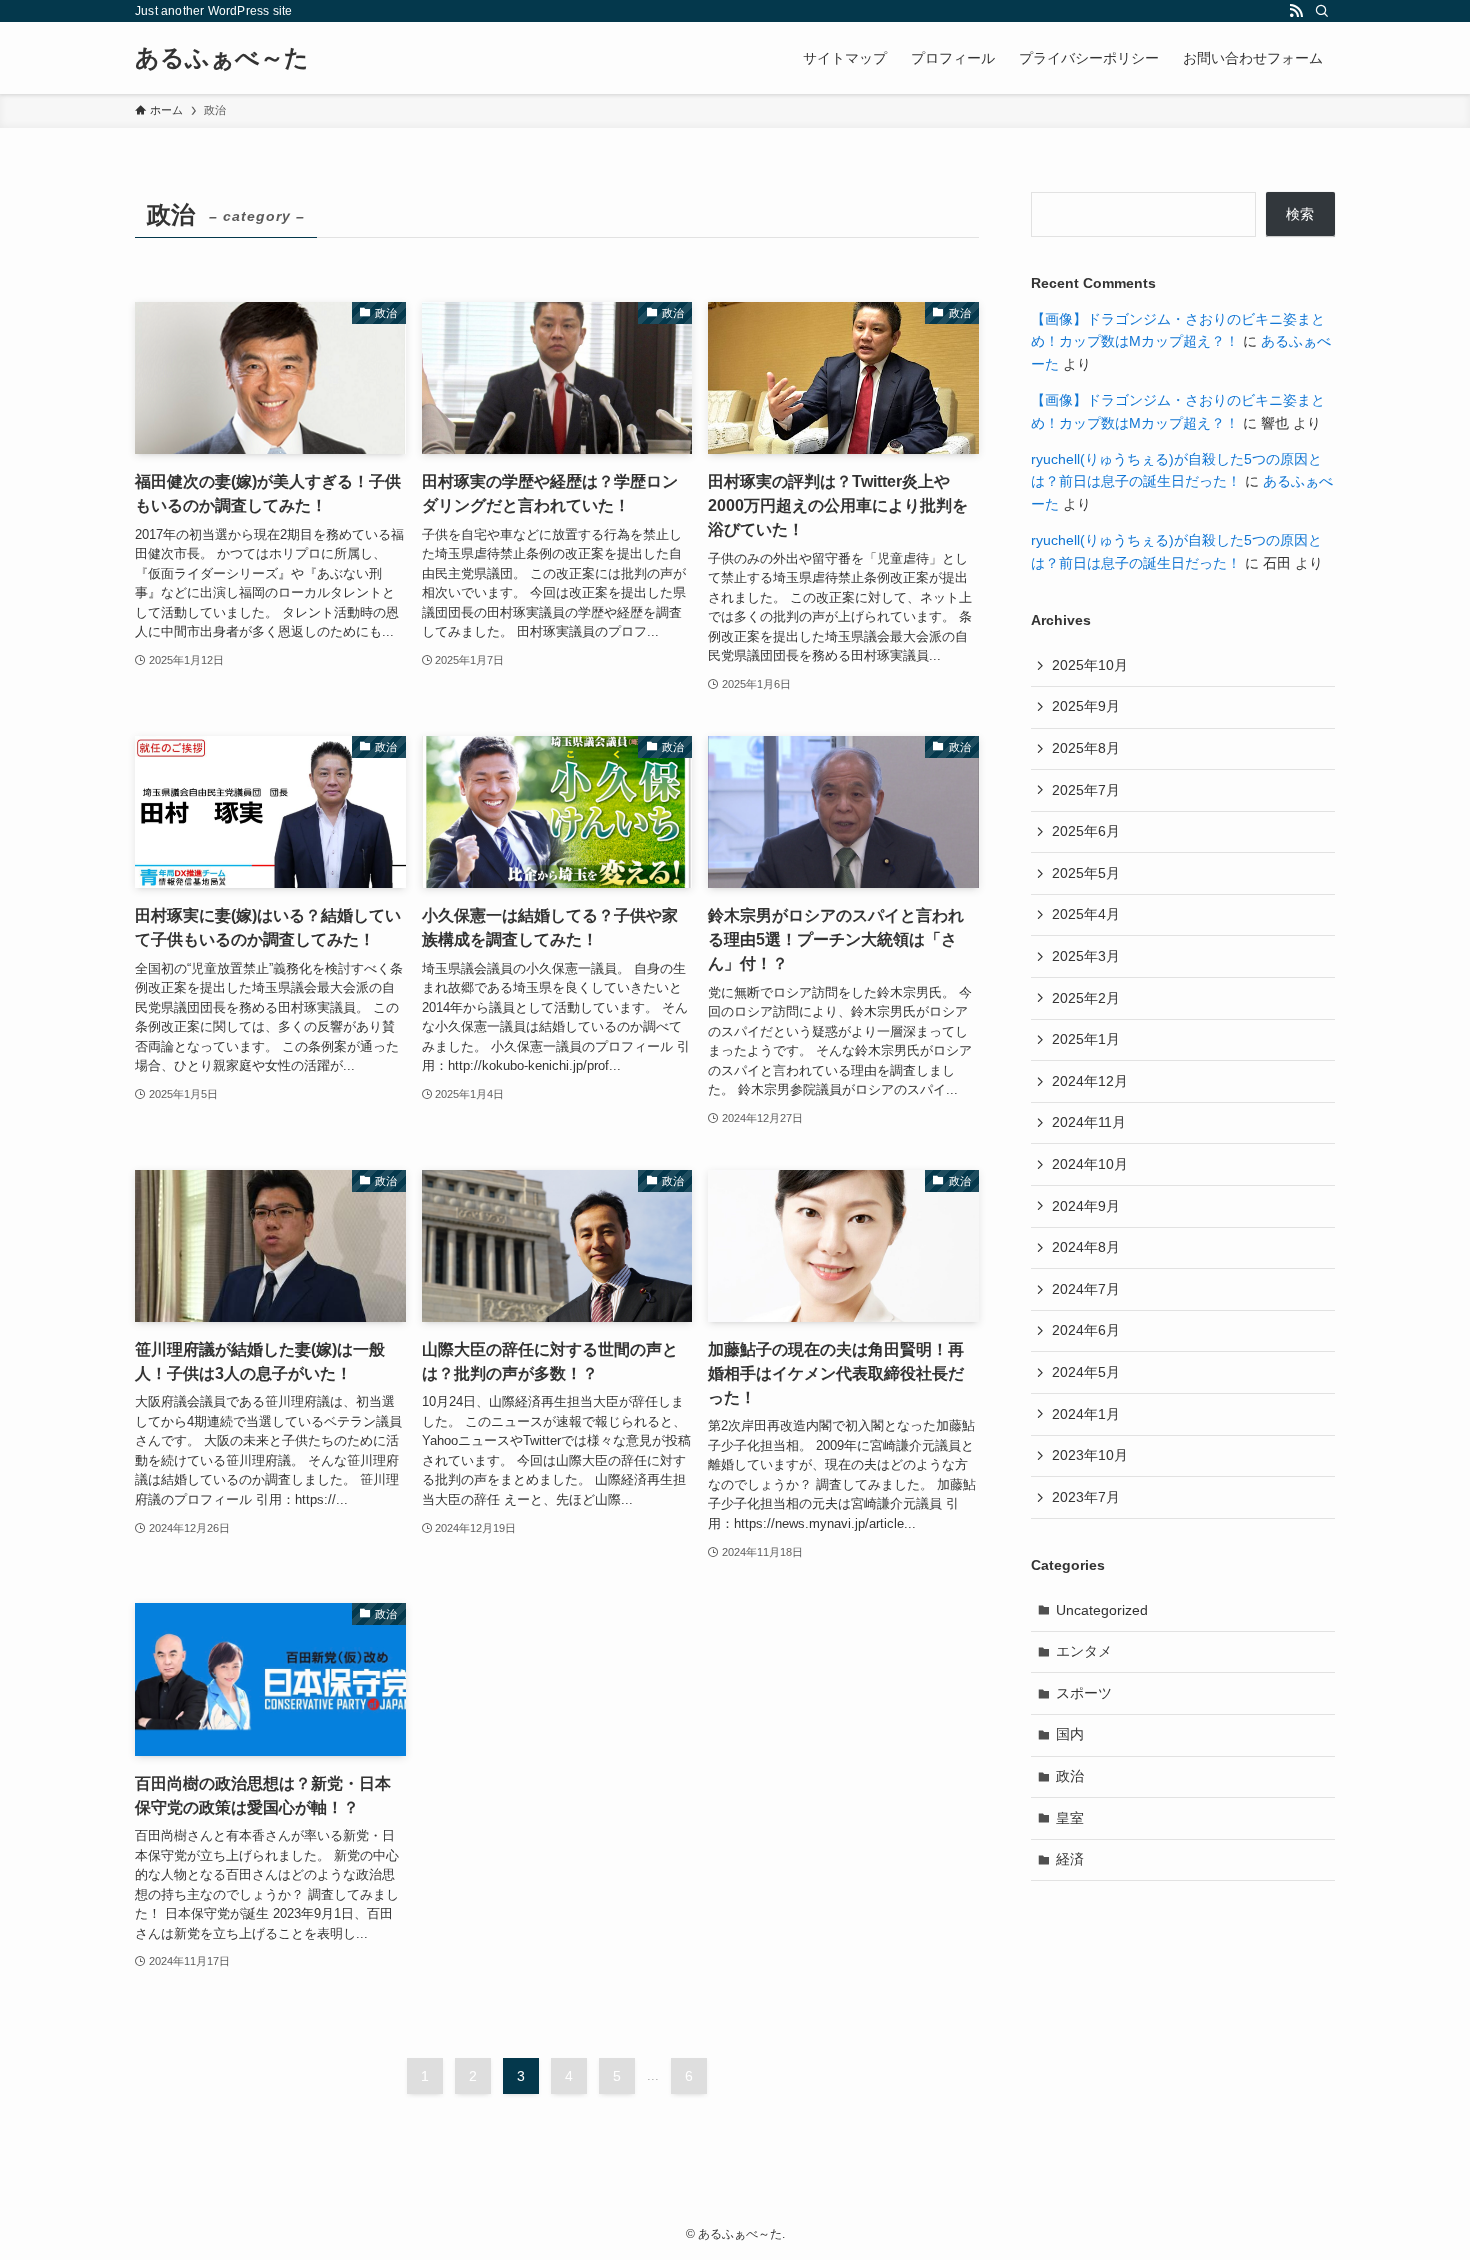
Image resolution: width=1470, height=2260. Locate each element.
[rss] (1296, 11)
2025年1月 (1086, 1039)
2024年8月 (1086, 1247)
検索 (1300, 214)
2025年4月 (1086, 914)
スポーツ (1084, 1693)
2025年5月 (1086, 873)
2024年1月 (1086, 1414)
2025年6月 (1086, 831)
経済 (1070, 1859)
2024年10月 (1090, 1164)
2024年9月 (1086, 1206)
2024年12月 (1090, 1081)
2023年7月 (1086, 1497)
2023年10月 (1090, 1455)
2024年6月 (1086, 1330)
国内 (1070, 1734)
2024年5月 (1086, 1372)
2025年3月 (1086, 956)
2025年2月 (1086, 998)
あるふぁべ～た (222, 58)
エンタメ (1084, 1651)
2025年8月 (1086, 748)
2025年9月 (1086, 706)
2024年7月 (1086, 1289)
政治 (1070, 1776)
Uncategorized (1102, 1610)
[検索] (1322, 11)
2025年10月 (1090, 665)
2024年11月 (1089, 1122)
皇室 (1070, 1818)
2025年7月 (1086, 790)
